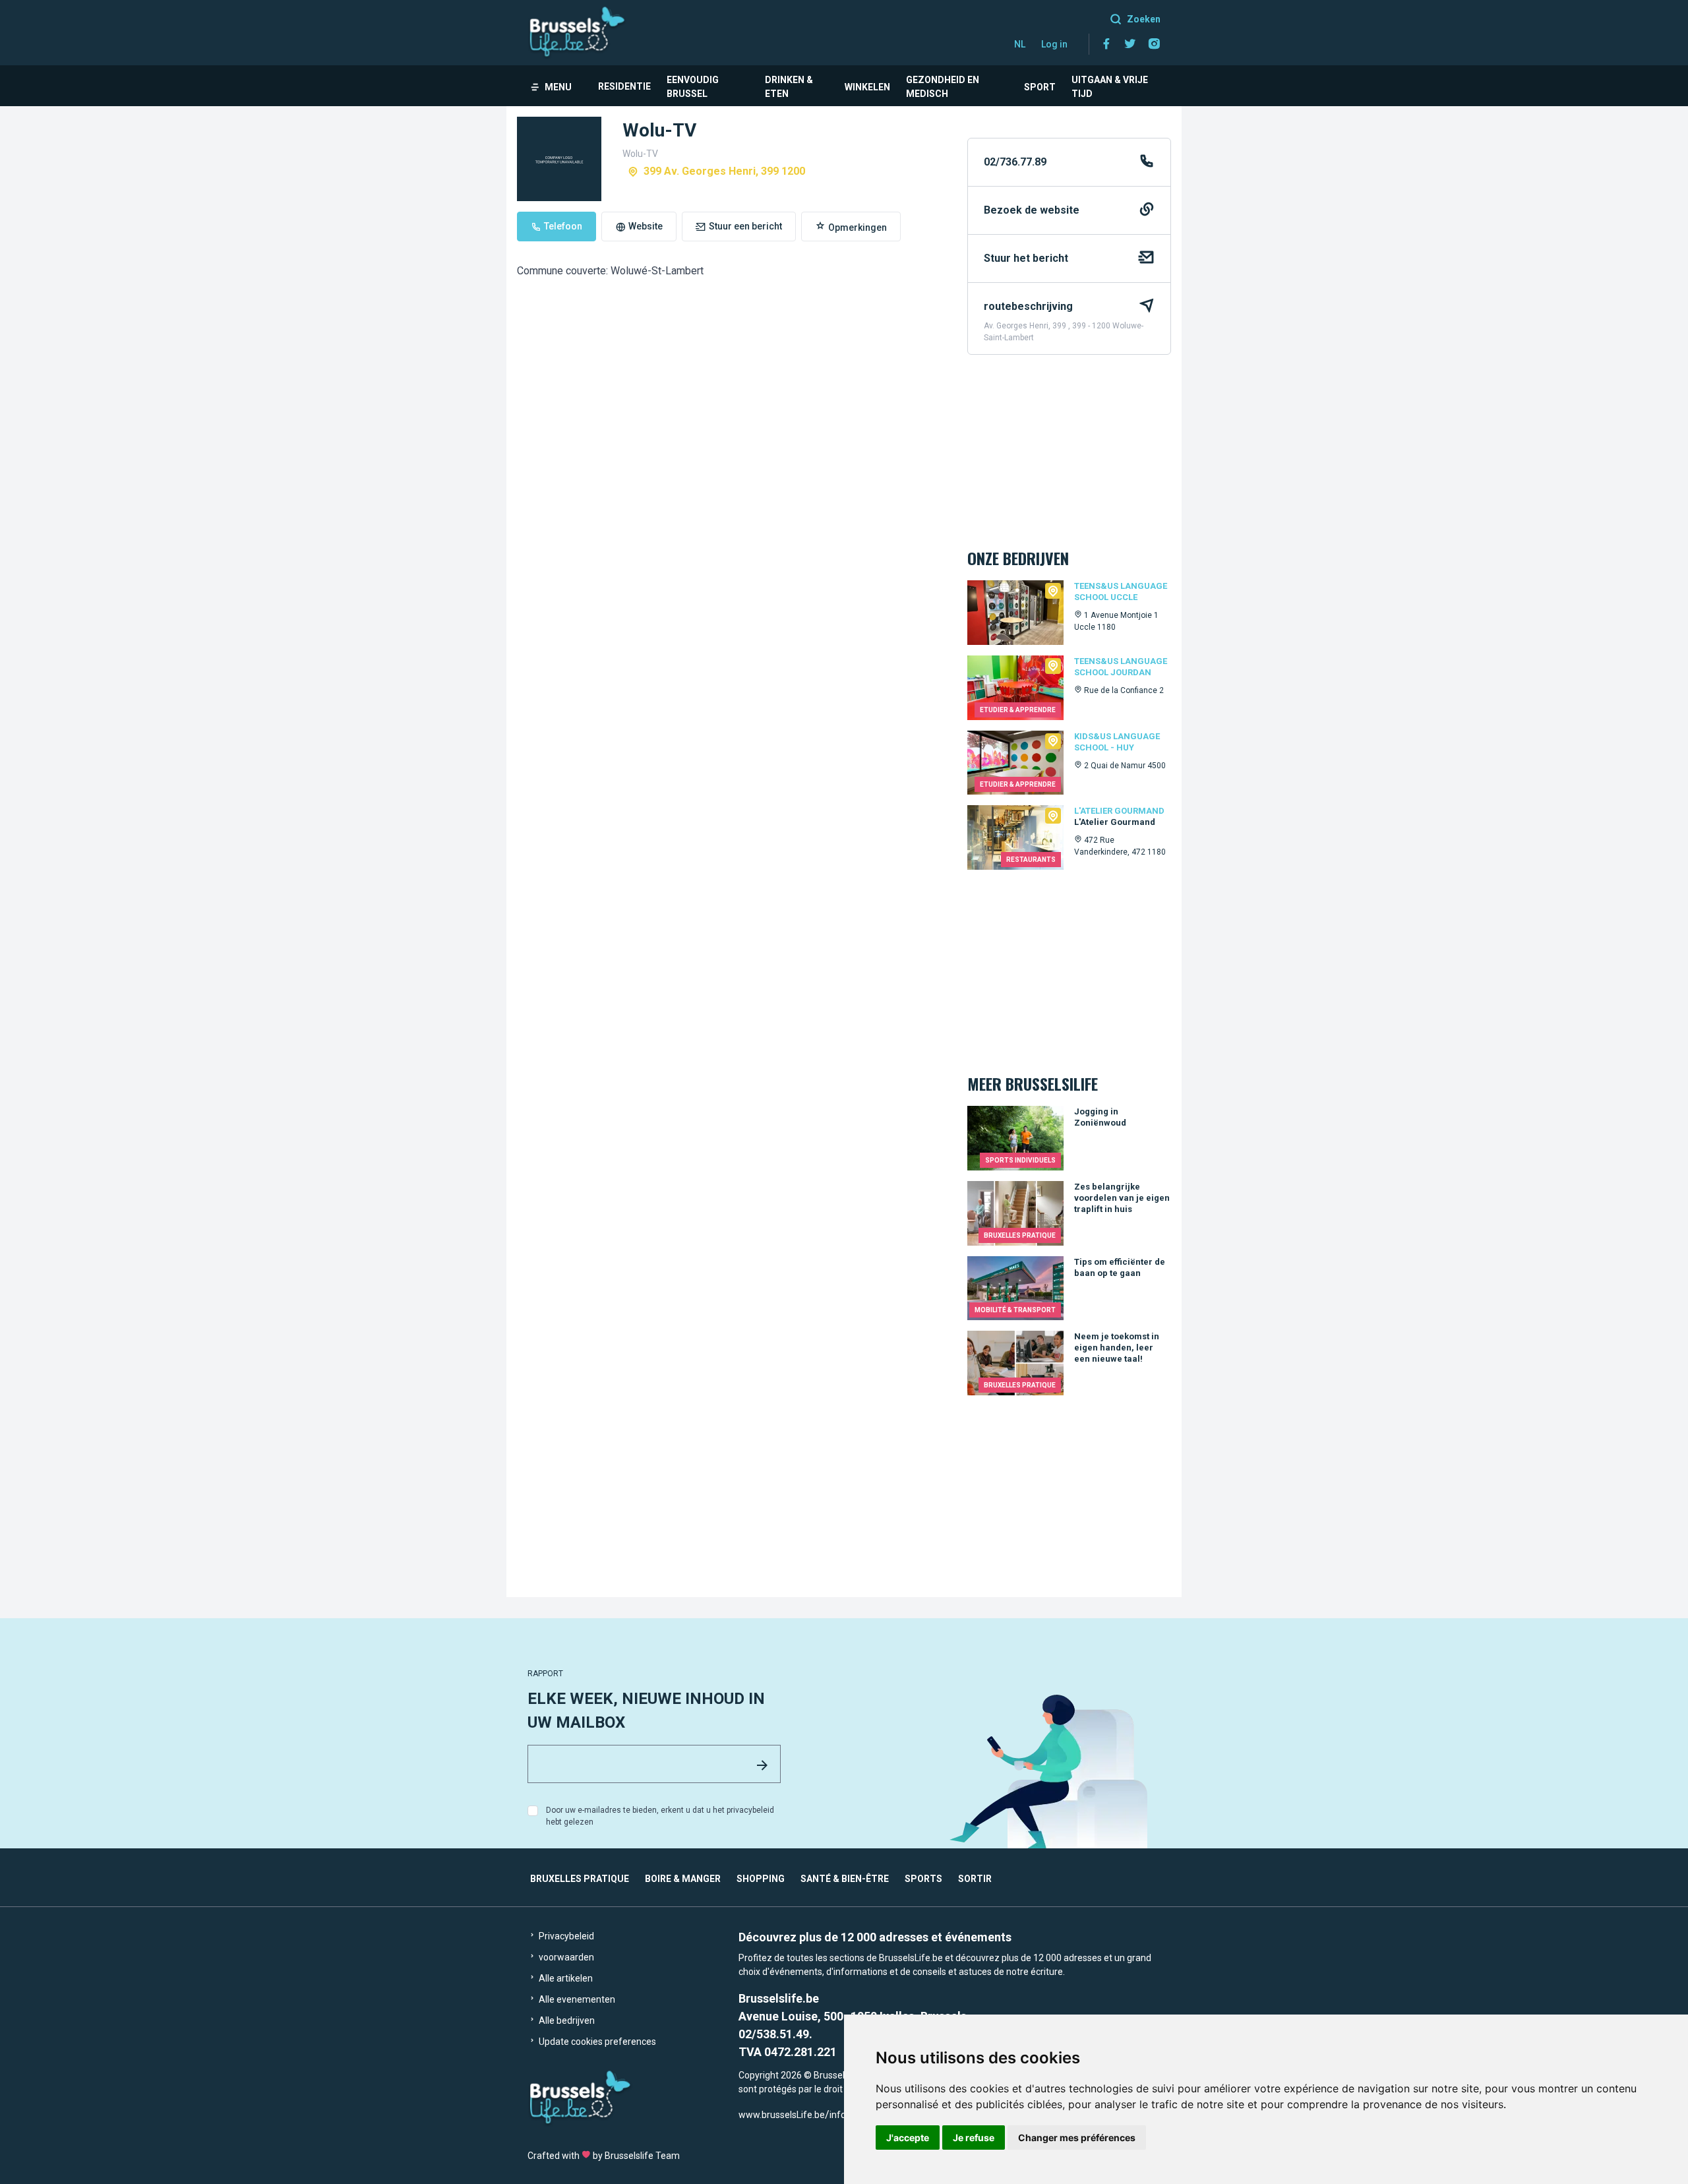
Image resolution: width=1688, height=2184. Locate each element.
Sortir (975, 1879)
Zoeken (1144, 19)
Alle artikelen (565, 1978)
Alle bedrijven (566, 2020)
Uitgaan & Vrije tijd (1110, 87)
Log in (1054, 44)
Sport (1040, 87)
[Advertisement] (732, 629)
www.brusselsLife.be (782, 2115)
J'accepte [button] (908, 2138)
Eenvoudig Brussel (693, 87)
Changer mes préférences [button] (1077, 2138)
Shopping (761, 1879)
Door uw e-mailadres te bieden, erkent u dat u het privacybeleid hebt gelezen (660, 1816)
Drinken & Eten (789, 87)
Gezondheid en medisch (943, 87)
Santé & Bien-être (845, 1879)
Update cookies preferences (596, 2042)
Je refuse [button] (974, 2138)
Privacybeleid (565, 1936)
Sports (923, 1879)
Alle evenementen (576, 1999)
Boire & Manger (683, 1879)
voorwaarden (565, 1957)
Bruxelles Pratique (580, 1879)
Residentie (624, 86)
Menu (558, 87)
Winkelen (867, 87)
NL (1020, 44)
